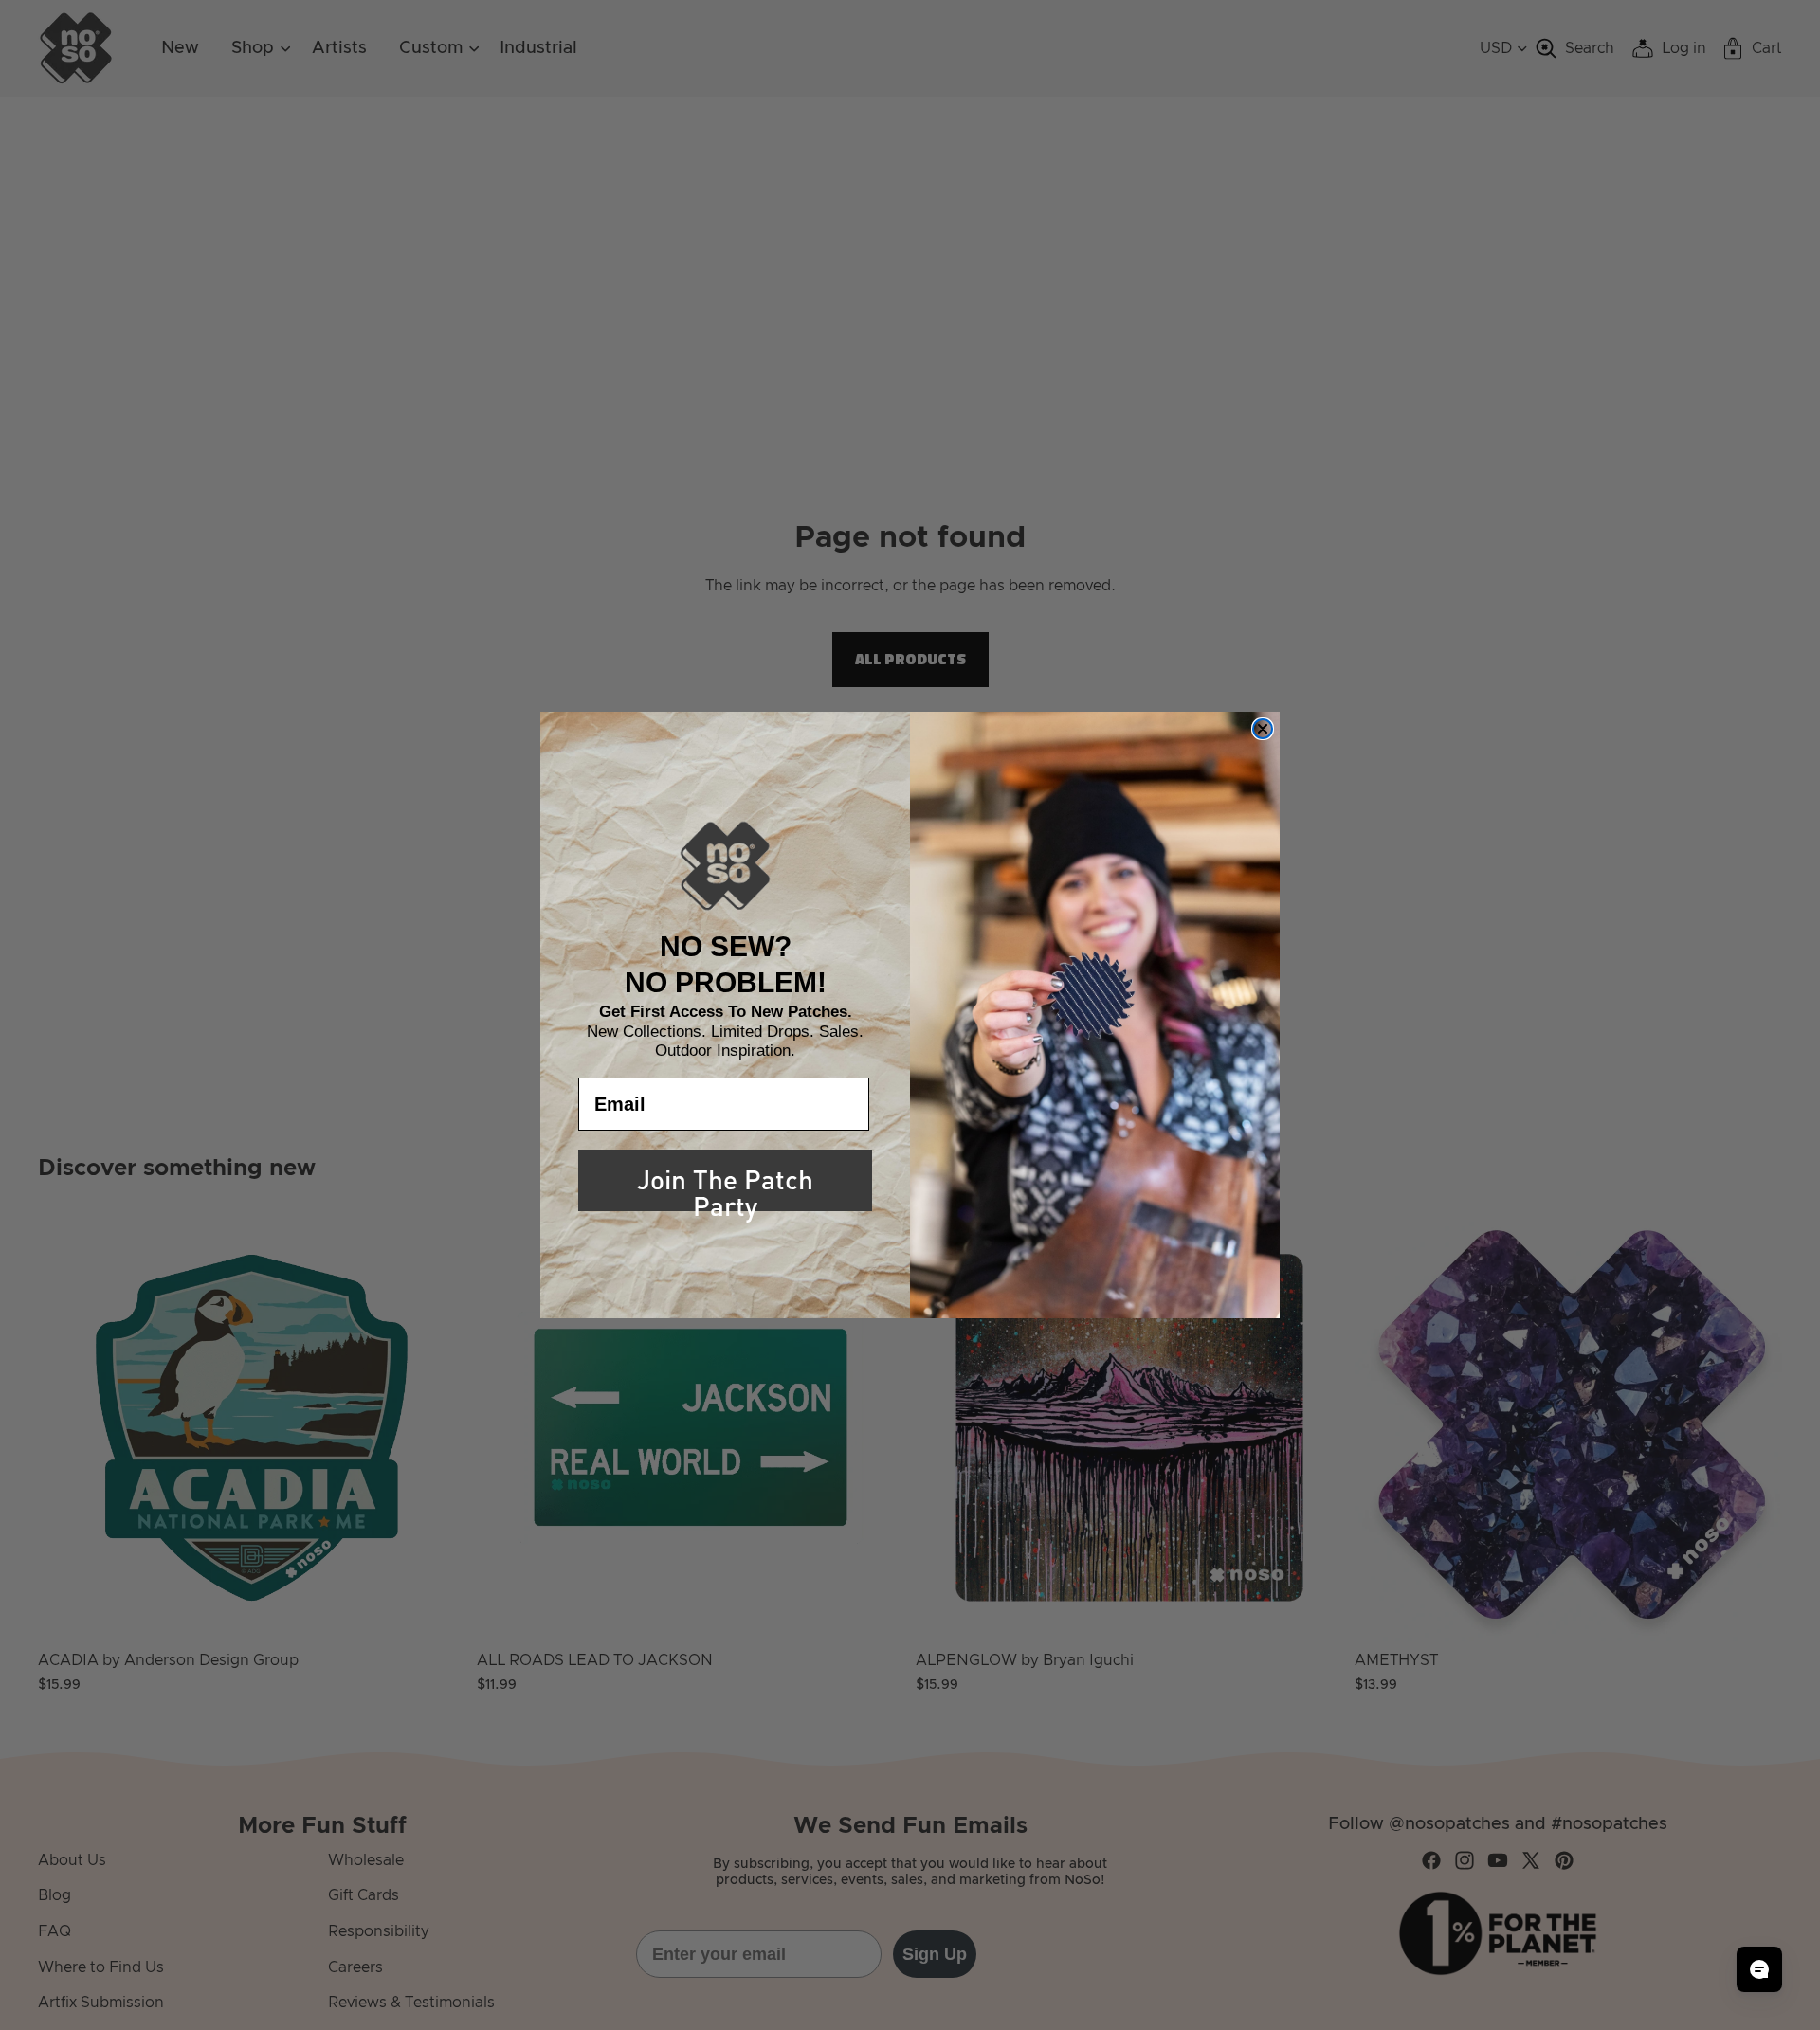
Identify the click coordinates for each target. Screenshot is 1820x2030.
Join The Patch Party (725, 1184)
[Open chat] (1759, 1969)
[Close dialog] (1263, 729)
